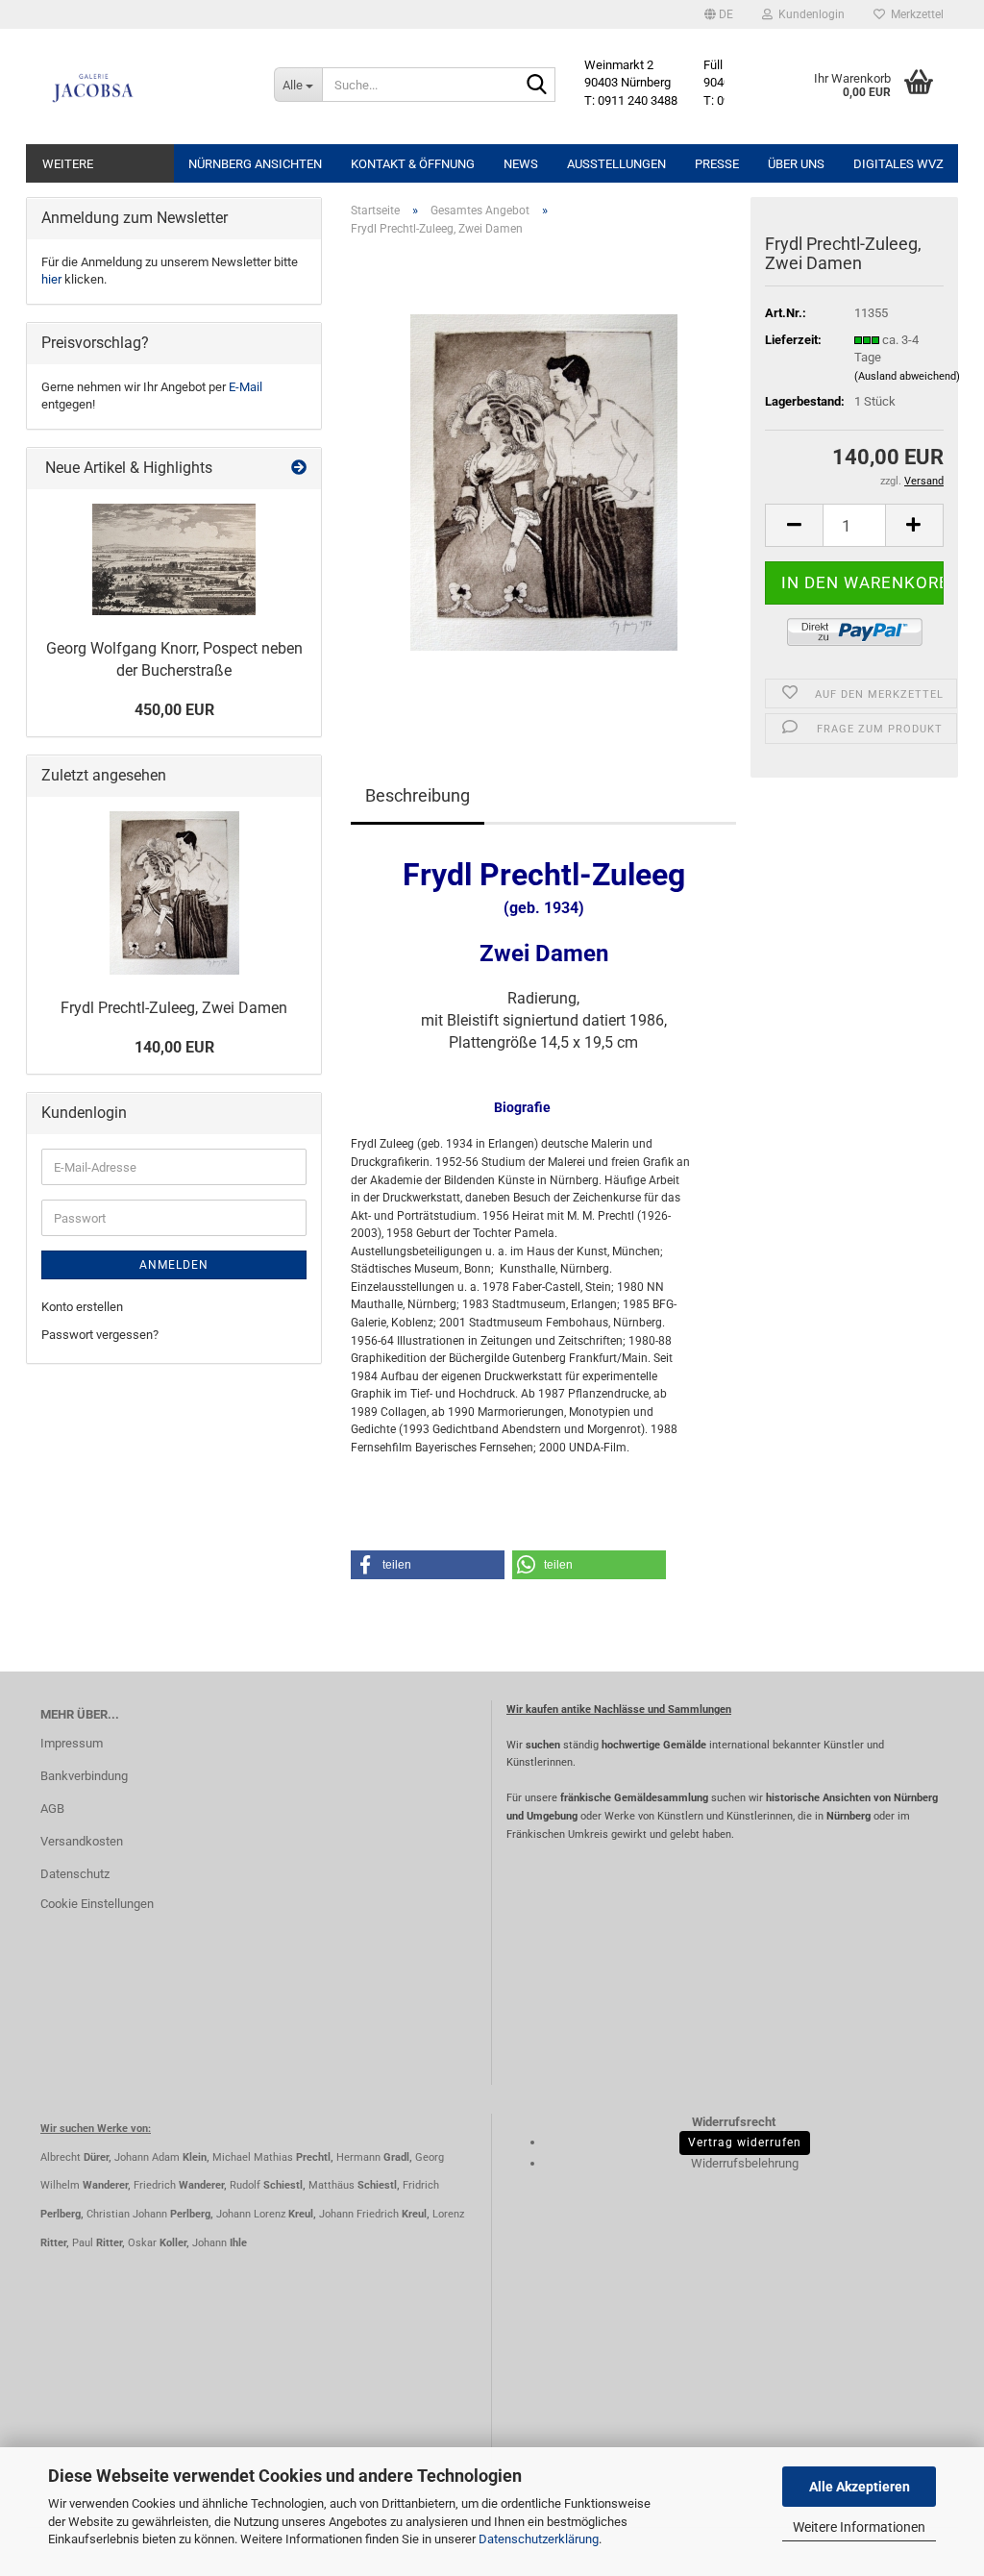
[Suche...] (537, 86)
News (521, 164)
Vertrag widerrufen (745, 2143)
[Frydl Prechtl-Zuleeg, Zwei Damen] (544, 482)
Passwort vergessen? (100, 1335)
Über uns (796, 164)
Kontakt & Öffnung (413, 164)
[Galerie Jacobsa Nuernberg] (143, 87)
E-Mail (246, 387)
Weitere (68, 164)
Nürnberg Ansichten (255, 164)
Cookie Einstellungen (97, 1904)
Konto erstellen (82, 1307)
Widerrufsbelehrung (745, 2163)
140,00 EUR (174, 1047)
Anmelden (174, 1265)
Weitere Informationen (859, 2527)
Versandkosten (82, 1841)
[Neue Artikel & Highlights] (299, 469)
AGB (52, 1808)
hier (51, 279)
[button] (719, 14)
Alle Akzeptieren (860, 2487)
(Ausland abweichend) (907, 376)
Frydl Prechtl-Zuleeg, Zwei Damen (174, 1008)
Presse (717, 164)
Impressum (72, 1743)
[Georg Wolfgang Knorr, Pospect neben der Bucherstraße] (174, 559)
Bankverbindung (84, 1776)
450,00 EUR (174, 710)
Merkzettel (914, 14)
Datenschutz (75, 1874)
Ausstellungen (616, 164)
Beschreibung (418, 795)
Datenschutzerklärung (539, 2539)
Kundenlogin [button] (809, 14)
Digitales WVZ (898, 164)
